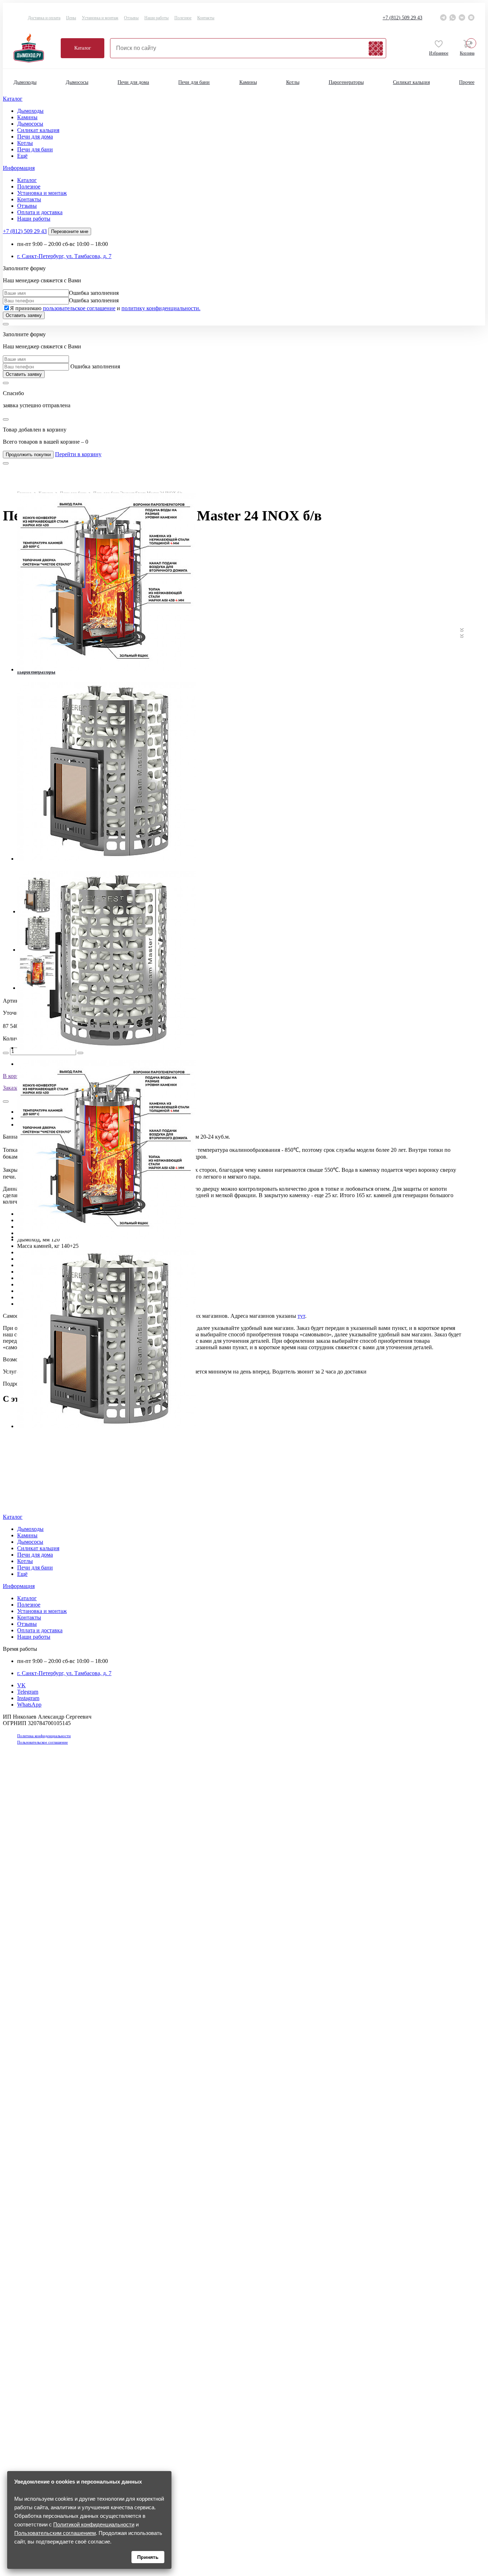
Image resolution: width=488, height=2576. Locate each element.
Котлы (293, 82)
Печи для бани (194, 82)
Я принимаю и (105, 308)
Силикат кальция (411, 82)
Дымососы (77, 82)
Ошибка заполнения (94, 293)
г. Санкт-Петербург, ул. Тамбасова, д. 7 (64, 256)
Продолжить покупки (28, 455)
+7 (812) (402, 18)
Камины (248, 82)
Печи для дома (133, 82)
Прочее (467, 82)
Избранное (439, 53)
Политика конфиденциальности (44, 1736)
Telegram (28, 1692)
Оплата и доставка (40, 212)
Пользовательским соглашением (55, 2533)
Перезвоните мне (70, 231)
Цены (71, 18)
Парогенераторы (346, 82)
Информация (19, 168)
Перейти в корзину (78, 454)
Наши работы (156, 18)
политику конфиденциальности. (161, 308)
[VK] (462, 17)
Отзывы (131, 18)
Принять (148, 2557)
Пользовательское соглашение (43, 1742)
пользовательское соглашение (79, 308)
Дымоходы (25, 82)
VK (21, 1685)
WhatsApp (29, 1705)
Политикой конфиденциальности (94, 2524)
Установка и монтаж (100, 18)
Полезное (183, 18)
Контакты (206, 18)
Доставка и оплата (44, 18)
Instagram (28, 1698)
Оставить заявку (24, 315)
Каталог (83, 48)
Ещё (22, 156)
